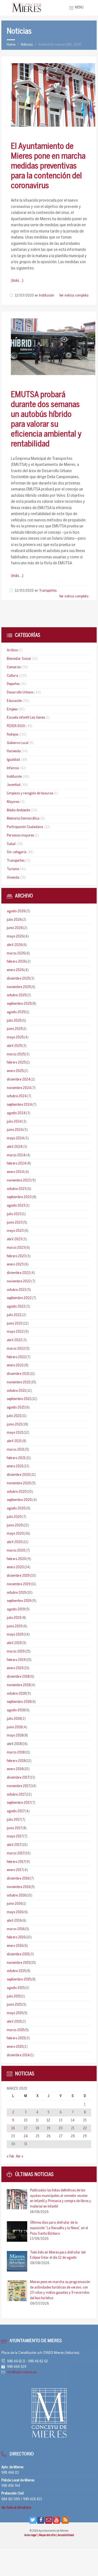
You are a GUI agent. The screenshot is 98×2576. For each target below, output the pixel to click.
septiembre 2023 (19, 1197)
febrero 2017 (16, 1862)
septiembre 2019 (19, 1601)
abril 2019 (14, 1643)
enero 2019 (15, 1668)
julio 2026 (14, 920)
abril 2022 (14, 1340)
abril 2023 (14, 1239)
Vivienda (13, 878)
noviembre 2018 (19, 1685)
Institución (47, 296)
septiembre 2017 (19, 1803)
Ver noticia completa (74, 296)
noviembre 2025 (19, 987)
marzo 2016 (16, 1929)
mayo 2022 (15, 1332)
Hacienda (14, 751)
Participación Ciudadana (25, 827)
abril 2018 (14, 1744)
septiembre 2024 (19, 1105)
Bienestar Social (19, 659)
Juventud (14, 785)
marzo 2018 (16, 1752)
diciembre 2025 (18, 979)
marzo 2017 (16, 1853)
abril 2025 (14, 1046)
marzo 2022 (16, 1349)
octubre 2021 (16, 1391)
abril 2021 (14, 1441)
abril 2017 (14, 1845)
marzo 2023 (16, 1248)
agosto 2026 (16, 911)
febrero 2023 (16, 1256)
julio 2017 (14, 1820)
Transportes (48, 591)
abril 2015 (14, 2022)
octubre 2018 (16, 1694)
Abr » (19, 2157)
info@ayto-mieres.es (22, 2372)
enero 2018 (15, 1769)
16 (13, 2128)
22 (85, 2128)
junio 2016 (14, 1904)
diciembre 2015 (18, 1954)
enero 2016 (15, 1946)
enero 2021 (15, 1466)
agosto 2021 (16, 1408)
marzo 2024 (16, 1155)
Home (11, 45)
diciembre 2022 (18, 1273)
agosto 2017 (16, 1811)
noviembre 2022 (19, 1281)
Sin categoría (17, 852)
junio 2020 (15, 1525)
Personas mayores (20, 836)
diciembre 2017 (18, 1778)
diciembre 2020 (19, 1475)
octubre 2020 (17, 1492)
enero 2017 (15, 1870)
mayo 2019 (15, 1635)
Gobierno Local (18, 743)
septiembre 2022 (19, 1298)
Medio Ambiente (18, 810)
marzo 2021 (16, 1450)
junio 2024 (15, 1130)
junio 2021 (14, 1425)
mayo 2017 (15, 1836)
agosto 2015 (16, 1988)
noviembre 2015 (18, 1963)
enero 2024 (15, 1172)
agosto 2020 (16, 1508)
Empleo (12, 709)
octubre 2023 (17, 1189)
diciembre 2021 (18, 1374)
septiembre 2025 (19, 1004)
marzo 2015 (16, 2030)
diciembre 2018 (18, 1677)
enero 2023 (15, 1264)
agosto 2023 (16, 1206)
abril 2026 (14, 945)
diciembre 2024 (19, 1080)
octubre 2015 (16, 1971)
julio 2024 (14, 1122)
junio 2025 (15, 1029)
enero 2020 (15, 1567)
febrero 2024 (16, 1164)
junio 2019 (15, 1626)
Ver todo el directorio (16, 2508)
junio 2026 (15, 928)
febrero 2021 (16, 1458)
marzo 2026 (16, 953)
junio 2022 (15, 1324)
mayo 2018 (15, 1736)
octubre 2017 (16, 1795)
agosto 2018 (16, 1710)
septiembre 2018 (19, 1702)
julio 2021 (14, 1416)
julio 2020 (14, 1517)
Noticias (27, 45)
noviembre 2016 (19, 1887)
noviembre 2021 (19, 1382)
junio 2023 (15, 1223)
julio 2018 (14, 1719)
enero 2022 (15, 1365)
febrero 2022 (16, 1357)
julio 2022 (14, 1315)
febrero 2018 (16, 1761)
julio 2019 (14, 1618)
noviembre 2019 (19, 1584)
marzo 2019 (16, 1652)
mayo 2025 (15, 1037)
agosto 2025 (16, 1012)
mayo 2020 (15, 1534)
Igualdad (13, 760)
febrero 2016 (16, 1937)
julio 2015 (14, 1996)
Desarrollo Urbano (20, 692)
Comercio (14, 667)
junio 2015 (14, 2005)
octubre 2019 (16, 1593)
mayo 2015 (15, 2013)
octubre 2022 (17, 1290)
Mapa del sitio (48, 2535)
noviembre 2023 (19, 1180)
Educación (14, 701)
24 (26, 2136)
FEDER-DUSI (16, 726)
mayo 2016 (15, 1912)
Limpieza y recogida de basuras (30, 793)
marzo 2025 (16, 1054)
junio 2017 (14, 1828)
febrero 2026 (16, 962)
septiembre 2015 (19, 1980)
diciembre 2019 (18, 1576)
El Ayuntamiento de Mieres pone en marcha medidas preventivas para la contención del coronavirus (48, 166)
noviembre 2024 (19, 1088)
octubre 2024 (17, 1096)
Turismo (13, 869)
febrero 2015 (16, 2038)
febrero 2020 (16, 1559)
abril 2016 (14, 1921)
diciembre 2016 (18, 1879)
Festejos (13, 735)
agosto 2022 (16, 1307)
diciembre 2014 (18, 2055)
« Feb (10, 2157)
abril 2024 (15, 1147)
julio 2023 (14, 1214)
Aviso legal (31, 2535)
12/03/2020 (24, 296)
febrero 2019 (16, 1660)
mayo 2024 (15, 1138)
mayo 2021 (15, 1433)
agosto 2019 (16, 1609)
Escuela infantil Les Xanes (26, 718)
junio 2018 (14, 1727)
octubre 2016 (16, 1896)
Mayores (13, 802)
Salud (11, 844)
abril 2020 (15, 1542)
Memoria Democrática (23, 819)
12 (48, 2120)
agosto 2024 (16, 1113)
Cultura (12, 676)
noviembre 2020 (19, 1483)
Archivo (12, 650)
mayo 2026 (15, 936)
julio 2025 (14, 1021)
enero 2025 (15, 1071)
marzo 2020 (16, 1551)
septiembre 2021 (19, 1399)
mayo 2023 (15, 1231)
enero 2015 (15, 2047)
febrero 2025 (16, 1063)
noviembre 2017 (18, 1786)
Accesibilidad (66, 2535)
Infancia (13, 768)
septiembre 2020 (19, 1500)
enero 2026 (15, 970)
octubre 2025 (16, 995)
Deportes (13, 684)
